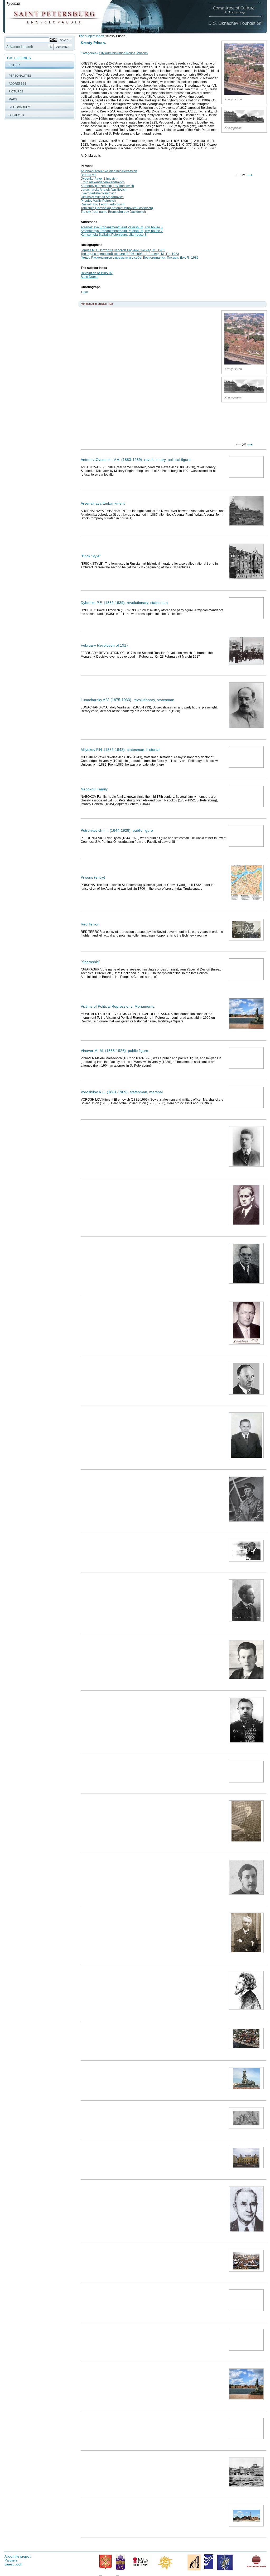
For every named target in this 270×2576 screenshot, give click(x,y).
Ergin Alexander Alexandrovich (103, 182)
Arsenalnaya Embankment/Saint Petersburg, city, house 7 (122, 231)
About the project (18, 2556)
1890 (84, 292)
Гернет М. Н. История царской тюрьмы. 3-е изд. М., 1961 (123, 250)
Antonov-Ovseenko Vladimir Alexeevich (109, 171)
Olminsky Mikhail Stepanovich (102, 197)
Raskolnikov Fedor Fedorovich (103, 204)
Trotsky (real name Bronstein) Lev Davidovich (113, 212)
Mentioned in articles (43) (97, 304)
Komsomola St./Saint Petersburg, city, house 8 (114, 235)
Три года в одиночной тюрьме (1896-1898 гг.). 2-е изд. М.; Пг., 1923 (130, 254)
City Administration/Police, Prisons (123, 53)
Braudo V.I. (88, 175)
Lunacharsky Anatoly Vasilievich (104, 190)
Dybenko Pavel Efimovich (99, 179)
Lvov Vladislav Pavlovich (98, 193)
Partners (11, 2560)
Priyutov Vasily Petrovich (98, 201)
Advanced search (20, 47)
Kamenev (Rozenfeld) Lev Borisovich (107, 186)
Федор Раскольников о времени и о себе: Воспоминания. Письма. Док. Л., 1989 (140, 258)
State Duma (89, 277)
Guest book (13, 2564)
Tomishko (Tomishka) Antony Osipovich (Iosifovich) (117, 208)
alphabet (63, 47)
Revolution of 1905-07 (97, 273)
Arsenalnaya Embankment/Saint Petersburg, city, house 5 (122, 227)
